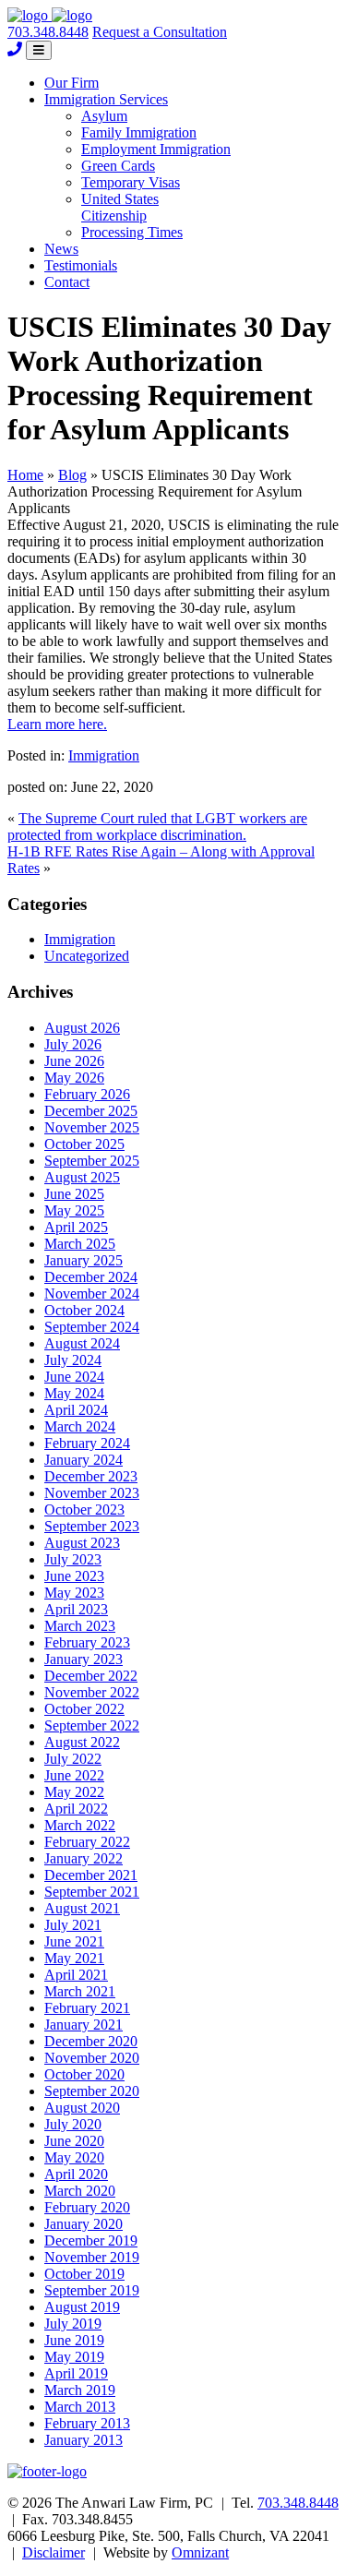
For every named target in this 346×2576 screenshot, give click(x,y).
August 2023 (82, 1543)
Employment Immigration (156, 149)
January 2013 (84, 2440)
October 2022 (84, 1709)
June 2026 (74, 1061)
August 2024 (82, 1343)
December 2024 (91, 1277)
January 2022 (84, 1858)
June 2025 (74, 1194)
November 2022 (92, 1692)
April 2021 (76, 1975)
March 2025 (80, 1244)
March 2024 (80, 1426)
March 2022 (80, 1825)
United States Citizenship (120, 207)
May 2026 (74, 1078)
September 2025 (92, 1161)
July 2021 (73, 1925)
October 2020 (84, 2074)
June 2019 (74, 2340)
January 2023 (84, 1659)
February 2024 (87, 1443)
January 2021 (84, 2025)
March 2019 (80, 2390)
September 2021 (92, 1892)
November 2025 (92, 1127)
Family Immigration (139, 132)
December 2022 (91, 1676)
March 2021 (80, 1991)
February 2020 (87, 2207)
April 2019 (76, 2373)
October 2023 (84, 1510)
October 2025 (84, 1144)
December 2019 (91, 2241)
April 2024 (76, 1410)
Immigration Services (106, 99)
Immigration (104, 755)
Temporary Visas (131, 182)
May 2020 (74, 2157)
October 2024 (84, 1310)
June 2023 (74, 1576)
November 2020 (92, 2058)
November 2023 (92, 1493)
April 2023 (76, 1609)
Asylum (104, 116)
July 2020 (73, 2124)
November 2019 (92, 2257)
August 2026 (82, 1028)
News (61, 249)
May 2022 (74, 1792)
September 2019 (92, 2290)
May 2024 (74, 1393)
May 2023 (74, 1593)
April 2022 (76, 1809)
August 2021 (82, 1908)
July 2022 (73, 1759)
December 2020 (91, 2041)
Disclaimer (54, 2552)
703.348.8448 (48, 32)
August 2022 (82, 1742)
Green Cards (118, 166)
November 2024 (92, 1294)
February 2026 (87, 1094)
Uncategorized (87, 956)
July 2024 (73, 1360)
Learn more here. (57, 724)
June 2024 (74, 1377)
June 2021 (74, 1941)
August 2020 (82, 2108)
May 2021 (74, 1958)
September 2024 (92, 1327)
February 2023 (87, 1642)
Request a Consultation (160, 32)
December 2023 (91, 1476)
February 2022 (87, 1842)
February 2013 (87, 2423)
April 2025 (76, 1227)
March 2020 (80, 2191)
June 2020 (74, 2141)
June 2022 (74, 1775)
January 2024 (84, 1460)
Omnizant (200, 2552)
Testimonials (81, 265)
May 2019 (74, 2357)
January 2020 (84, 2224)
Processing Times (132, 232)
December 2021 (91, 1875)
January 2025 (84, 1260)
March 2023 (80, 1626)
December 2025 (91, 1111)
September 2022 (92, 1725)
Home (25, 475)
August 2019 (82, 2307)
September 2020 (92, 2091)
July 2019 (73, 2324)
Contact (67, 282)
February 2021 (87, 2008)
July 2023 (73, 1559)
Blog (72, 475)
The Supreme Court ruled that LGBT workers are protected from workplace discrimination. (157, 827)
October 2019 (84, 2274)
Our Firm (72, 83)
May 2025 (74, 1210)
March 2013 (80, 2407)
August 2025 (82, 1177)
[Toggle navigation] (39, 50)
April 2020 (76, 2174)
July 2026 (73, 1044)
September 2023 (92, 1526)
